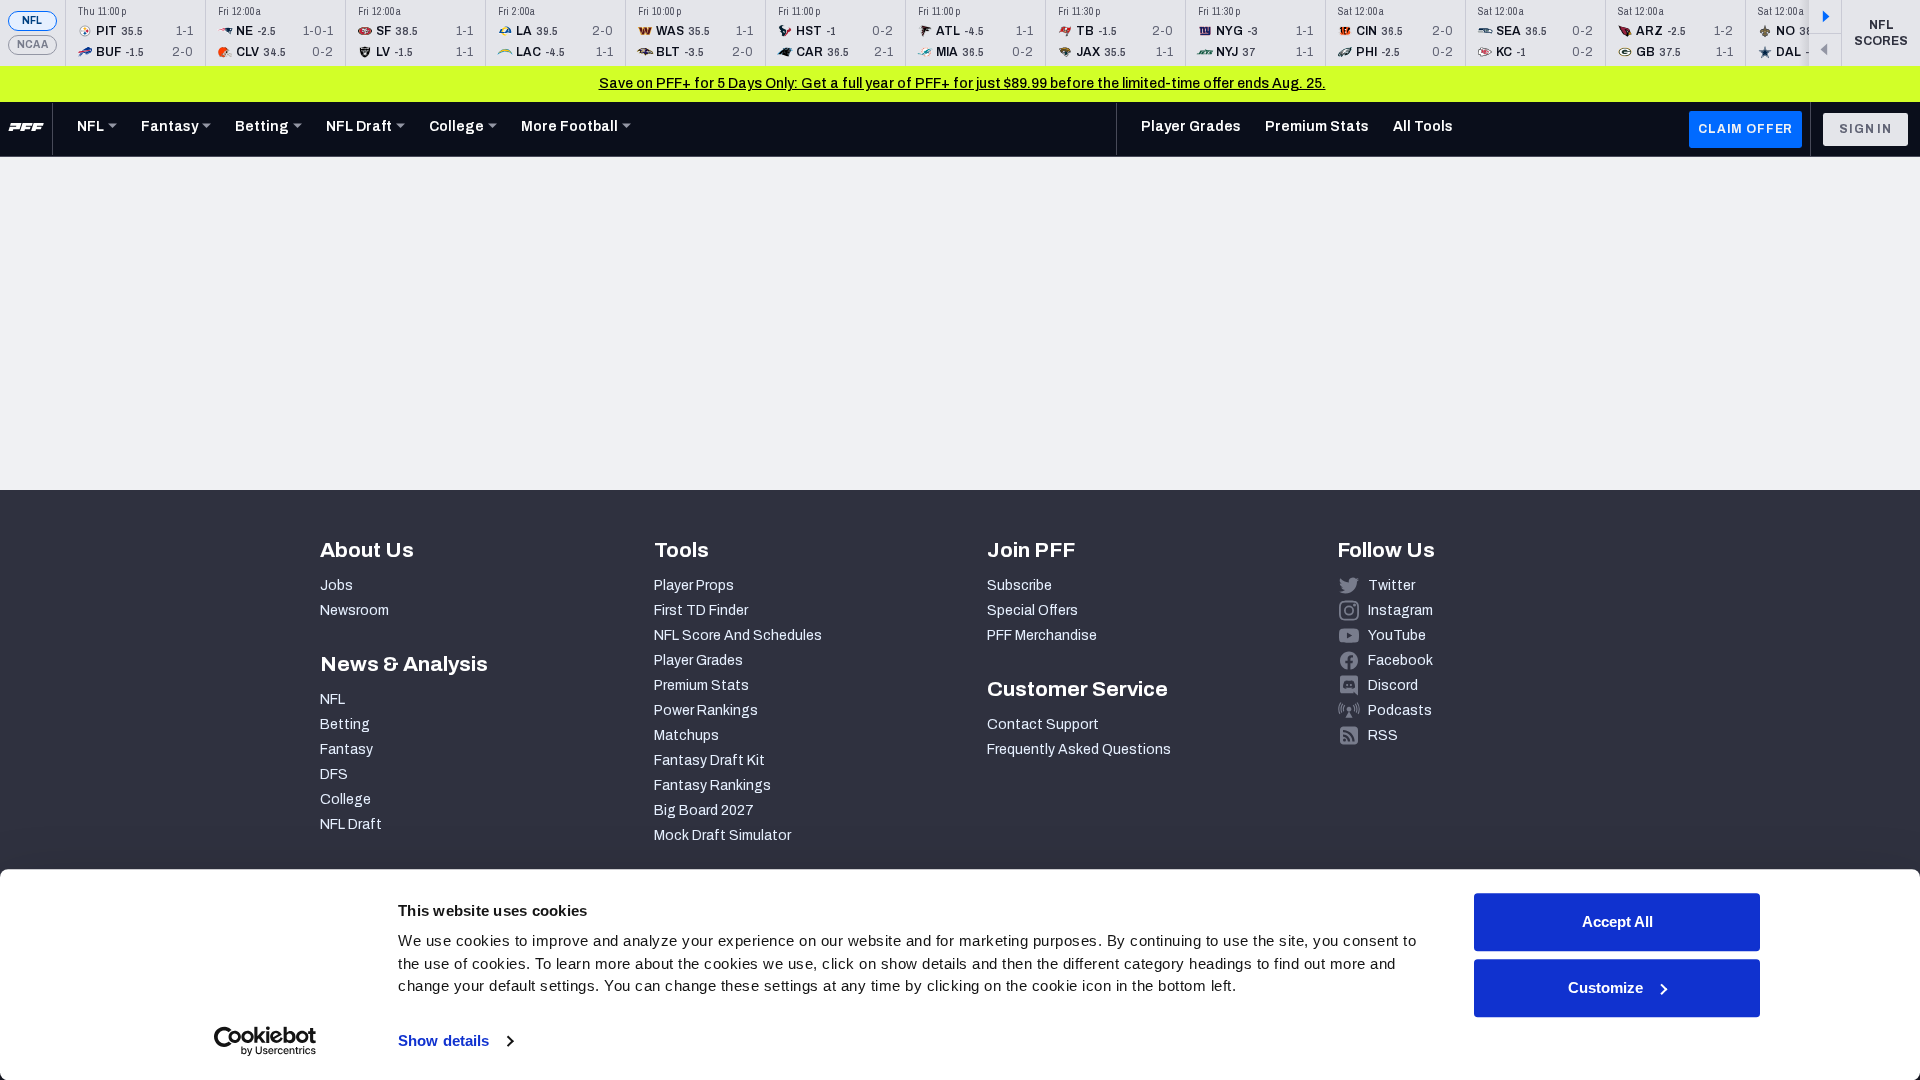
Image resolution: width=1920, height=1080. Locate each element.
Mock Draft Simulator (722, 835)
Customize (1605, 987)
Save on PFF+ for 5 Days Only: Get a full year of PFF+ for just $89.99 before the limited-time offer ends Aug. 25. (962, 83)
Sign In (1865, 129)
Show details (443, 1040)
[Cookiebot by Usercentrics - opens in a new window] (265, 1041)
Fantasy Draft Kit (709, 760)
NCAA (32, 44)
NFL (32, 20)
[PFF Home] (26, 129)
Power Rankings (706, 710)
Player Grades (698, 660)
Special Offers (1032, 610)
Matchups (686, 735)
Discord (1393, 685)
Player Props (694, 585)
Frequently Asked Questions (1079, 749)
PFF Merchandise (1042, 635)
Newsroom (354, 610)
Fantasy (346, 749)
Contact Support (1043, 724)
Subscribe (1019, 585)
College (345, 799)
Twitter (1391, 585)
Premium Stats (701, 685)
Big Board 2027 (704, 810)
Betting (345, 724)
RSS (1383, 735)
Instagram (1400, 610)
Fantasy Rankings (712, 785)
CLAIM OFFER (1745, 129)
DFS (334, 774)
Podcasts (1400, 710)
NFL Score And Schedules (738, 635)
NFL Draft (351, 824)
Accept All (1617, 921)
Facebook (1400, 660)
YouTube (1397, 635)
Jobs (336, 585)
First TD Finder (701, 610)
